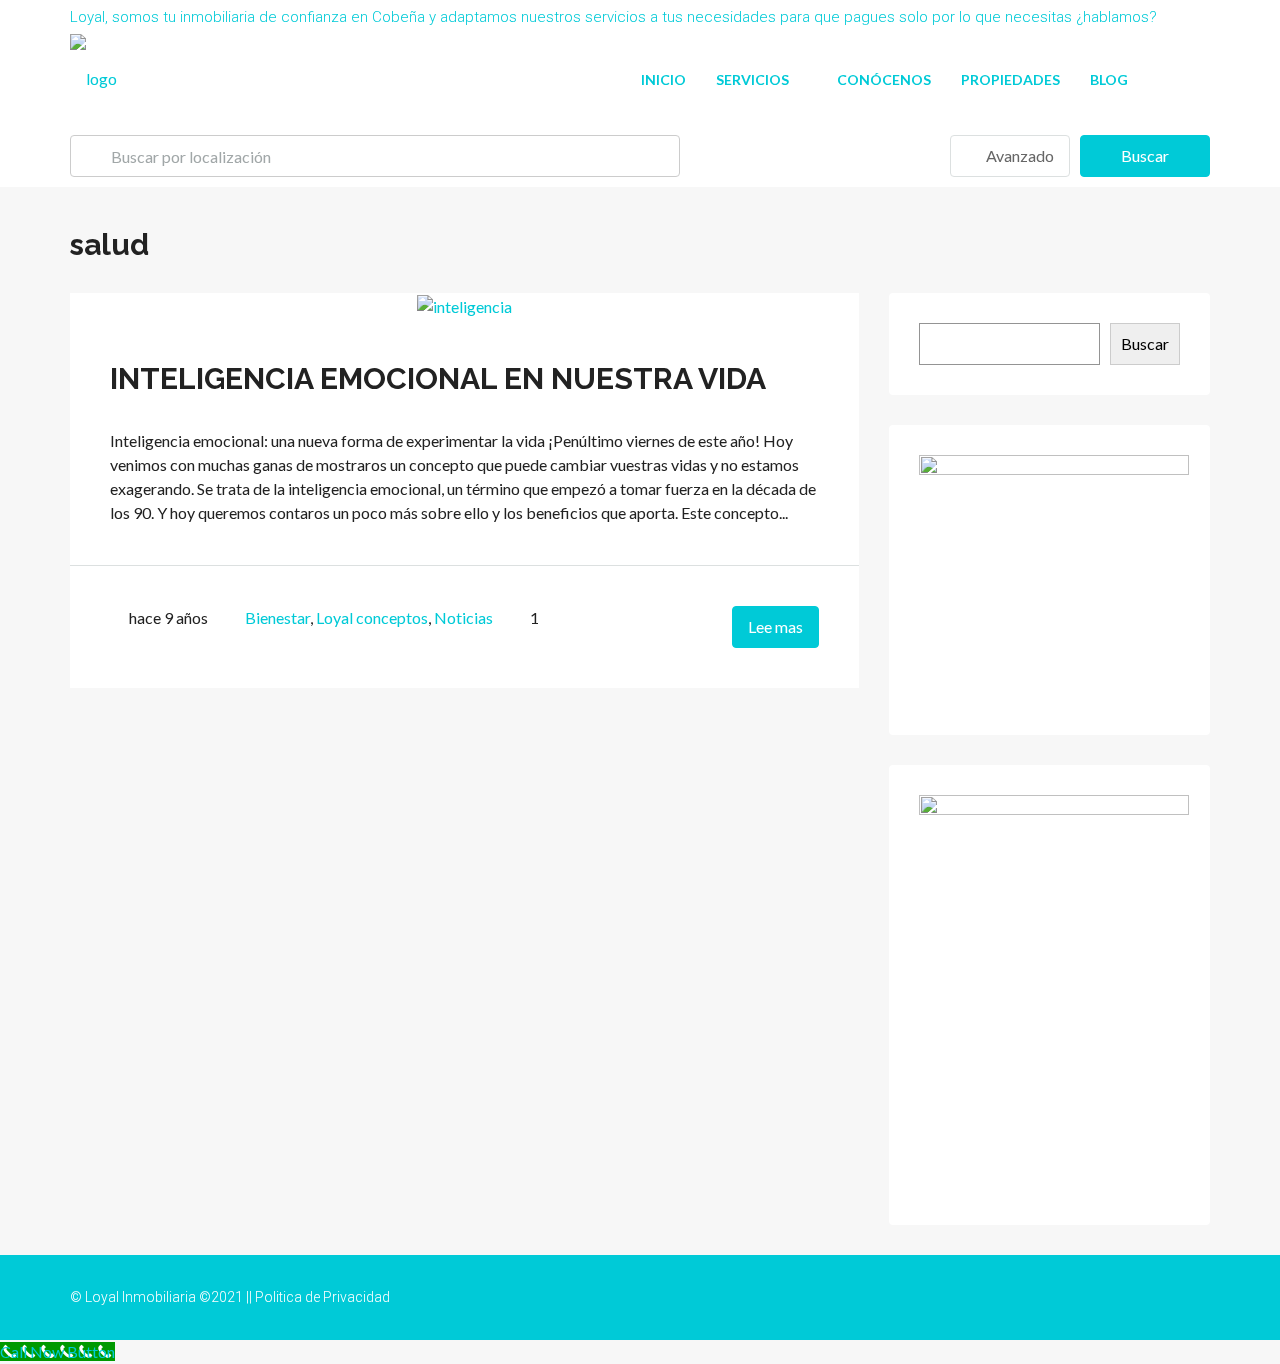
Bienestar (277, 617)
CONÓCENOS (884, 79)
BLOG (1109, 79)
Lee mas (775, 626)
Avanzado (1018, 155)
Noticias (463, 617)
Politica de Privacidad (322, 1297)
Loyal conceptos (372, 617)
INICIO (663, 79)
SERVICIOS (752, 79)
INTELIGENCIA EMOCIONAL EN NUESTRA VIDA (438, 378)
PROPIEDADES (1010, 79)
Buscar (1145, 155)
